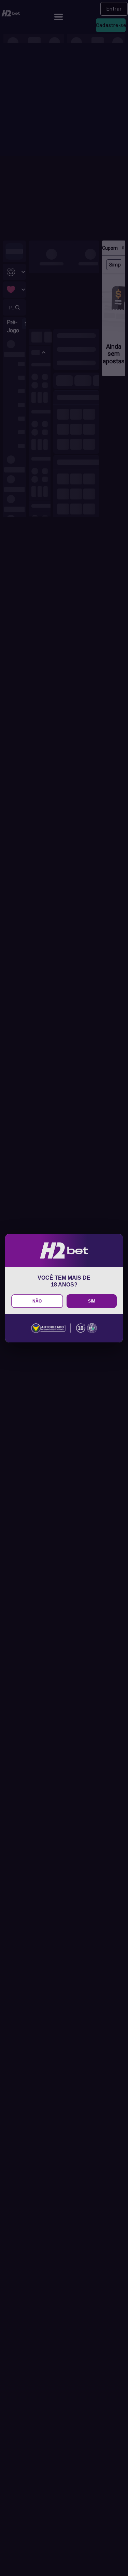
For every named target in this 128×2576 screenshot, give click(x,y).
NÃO (37, 1301)
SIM (92, 1301)
